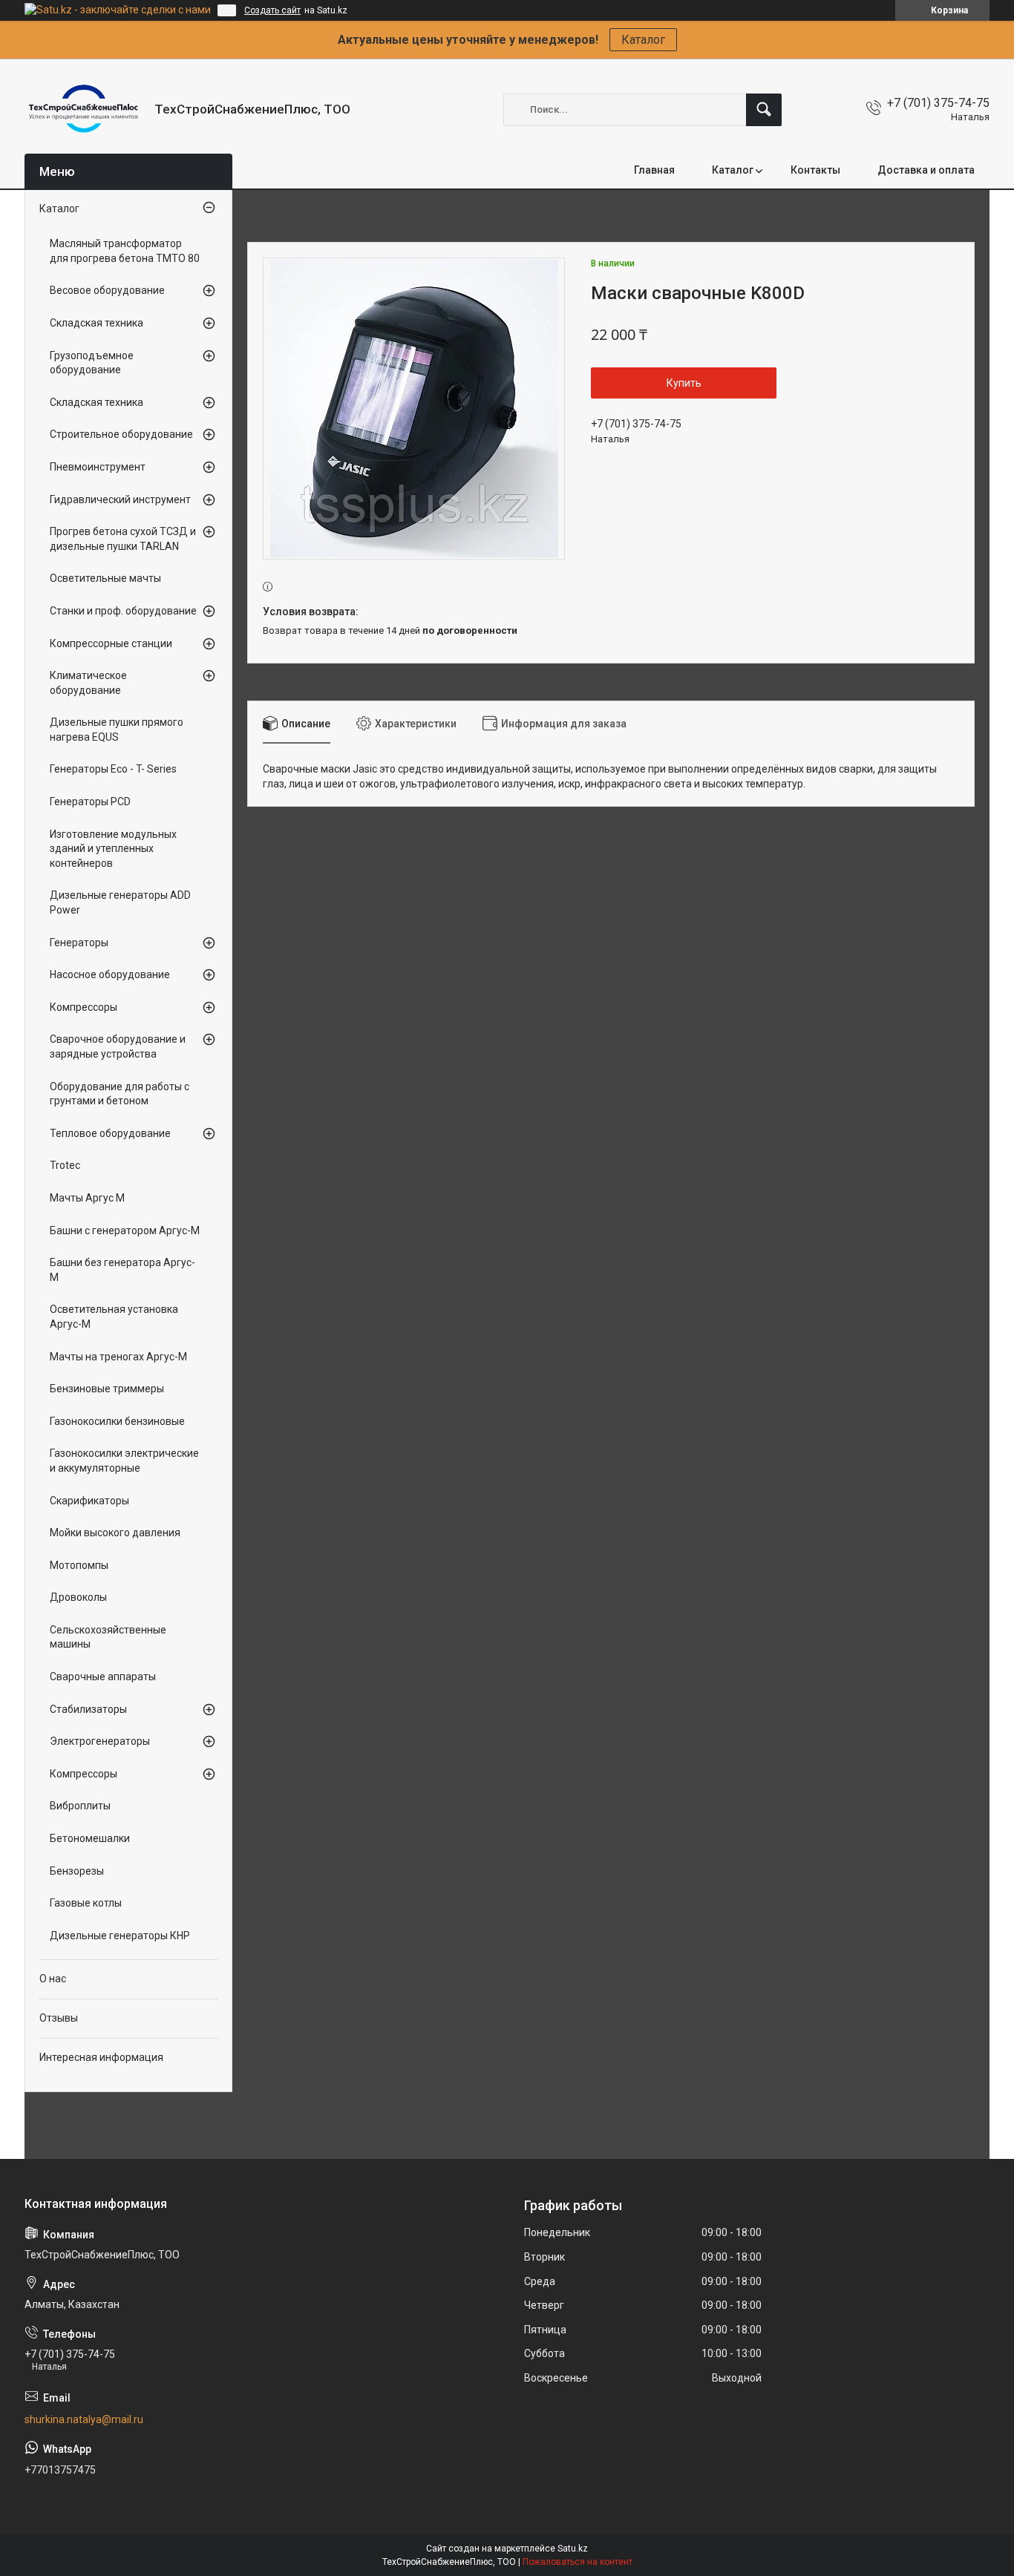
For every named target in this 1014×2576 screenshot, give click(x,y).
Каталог (643, 40)
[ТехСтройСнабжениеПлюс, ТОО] (84, 109)
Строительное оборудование (121, 434)
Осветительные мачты (105, 578)
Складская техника (97, 323)
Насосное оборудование (110, 974)
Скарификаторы (89, 1501)
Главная (654, 170)
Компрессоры (84, 1007)
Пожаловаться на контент (578, 2562)
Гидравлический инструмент (120, 499)
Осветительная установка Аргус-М (114, 1317)
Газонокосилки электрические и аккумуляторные (124, 1461)
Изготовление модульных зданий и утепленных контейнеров (113, 849)
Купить (684, 383)
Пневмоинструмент (98, 467)
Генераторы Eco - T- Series (113, 769)
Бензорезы (77, 1871)
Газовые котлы (86, 1903)
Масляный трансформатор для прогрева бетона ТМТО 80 (125, 251)
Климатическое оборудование (88, 683)
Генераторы (79, 943)
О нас (53, 1979)
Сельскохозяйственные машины (108, 1637)
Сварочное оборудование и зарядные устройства (118, 1046)
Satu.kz (573, 2549)
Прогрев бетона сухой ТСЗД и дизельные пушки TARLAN (123, 539)
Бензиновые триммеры (107, 1389)
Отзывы (59, 2018)
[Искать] (764, 110)
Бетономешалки (90, 1838)
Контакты (815, 170)
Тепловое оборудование (110, 1133)
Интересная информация (101, 2057)
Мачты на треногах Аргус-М (118, 1357)
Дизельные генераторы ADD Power (120, 902)
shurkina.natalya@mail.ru (84, 2419)
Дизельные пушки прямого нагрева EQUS (117, 730)
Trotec (65, 1165)
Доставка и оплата (926, 170)
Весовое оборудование (107, 290)
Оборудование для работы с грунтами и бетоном (120, 1094)
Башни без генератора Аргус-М (122, 1270)
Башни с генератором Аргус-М (125, 1230)
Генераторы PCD (90, 802)
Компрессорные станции (111, 643)
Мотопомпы (79, 1565)
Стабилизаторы (88, 1709)
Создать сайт (272, 10)
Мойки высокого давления (115, 1533)
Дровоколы (78, 1597)
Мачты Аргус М (87, 1198)
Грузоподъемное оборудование (92, 363)
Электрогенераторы (100, 1741)
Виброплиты (80, 1806)
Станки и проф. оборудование (123, 611)
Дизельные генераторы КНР (120, 1936)
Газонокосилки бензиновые (117, 1421)
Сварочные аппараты (103, 1677)
